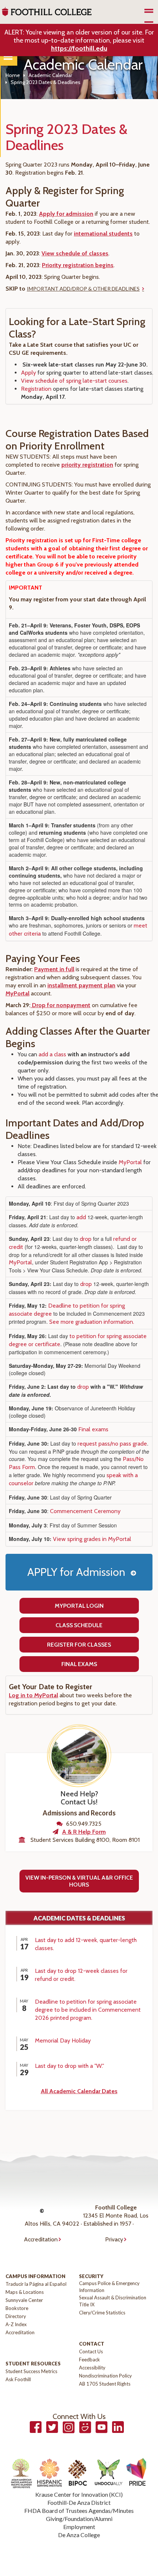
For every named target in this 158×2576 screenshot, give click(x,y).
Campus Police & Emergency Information (109, 2287)
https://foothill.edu (79, 48)
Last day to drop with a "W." (69, 2066)
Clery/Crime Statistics (102, 2313)
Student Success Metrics (31, 2371)
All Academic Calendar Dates (79, 2091)
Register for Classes (79, 1645)
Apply (29, 373)
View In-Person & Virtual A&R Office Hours (79, 1881)
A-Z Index (16, 2324)
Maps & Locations (25, 2292)
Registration (36, 389)
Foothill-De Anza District (79, 2502)
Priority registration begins (78, 265)
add (81, 1217)
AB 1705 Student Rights (105, 2384)
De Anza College (79, 2535)
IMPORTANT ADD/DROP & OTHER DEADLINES (83, 289)
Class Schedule (79, 1625)
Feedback (89, 2360)
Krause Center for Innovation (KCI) (79, 2494)
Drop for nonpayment (60, 1005)
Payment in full (54, 969)
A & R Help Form (84, 1832)
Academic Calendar (50, 75)
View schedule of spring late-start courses (74, 381)
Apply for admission (66, 214)
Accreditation (41, 2239)
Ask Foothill (18, 2379)
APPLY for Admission (76, 1572)
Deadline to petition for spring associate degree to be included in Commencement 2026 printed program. (88, 2010)
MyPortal (17, 993)
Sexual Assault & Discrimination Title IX (113, 2301)
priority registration (87, 465)
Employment (79, 2527)
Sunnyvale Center (24, 2300)
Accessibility (92, 2368)
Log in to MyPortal (33, 1695)
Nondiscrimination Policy (105, 2376)
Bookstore (17, 2308)
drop (86, 1239)
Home (13, 75)
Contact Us (91, 2351)
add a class (52, 1054)
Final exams (93, 1429)
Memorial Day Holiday (63, 2041)
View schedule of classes (75, 253)
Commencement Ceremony (85, 1511)
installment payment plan (81, 985)
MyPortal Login (79, 1606)
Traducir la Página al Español (36, 2284)
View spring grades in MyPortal (92, 1539)
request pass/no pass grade (112, 1444)
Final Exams (79, 1664)
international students (103, 234)
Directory (16, 2316)
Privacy (114, 2239)
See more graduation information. (92, 1322)
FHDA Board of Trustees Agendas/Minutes (79, 2511)
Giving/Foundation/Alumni (79, 2519)
